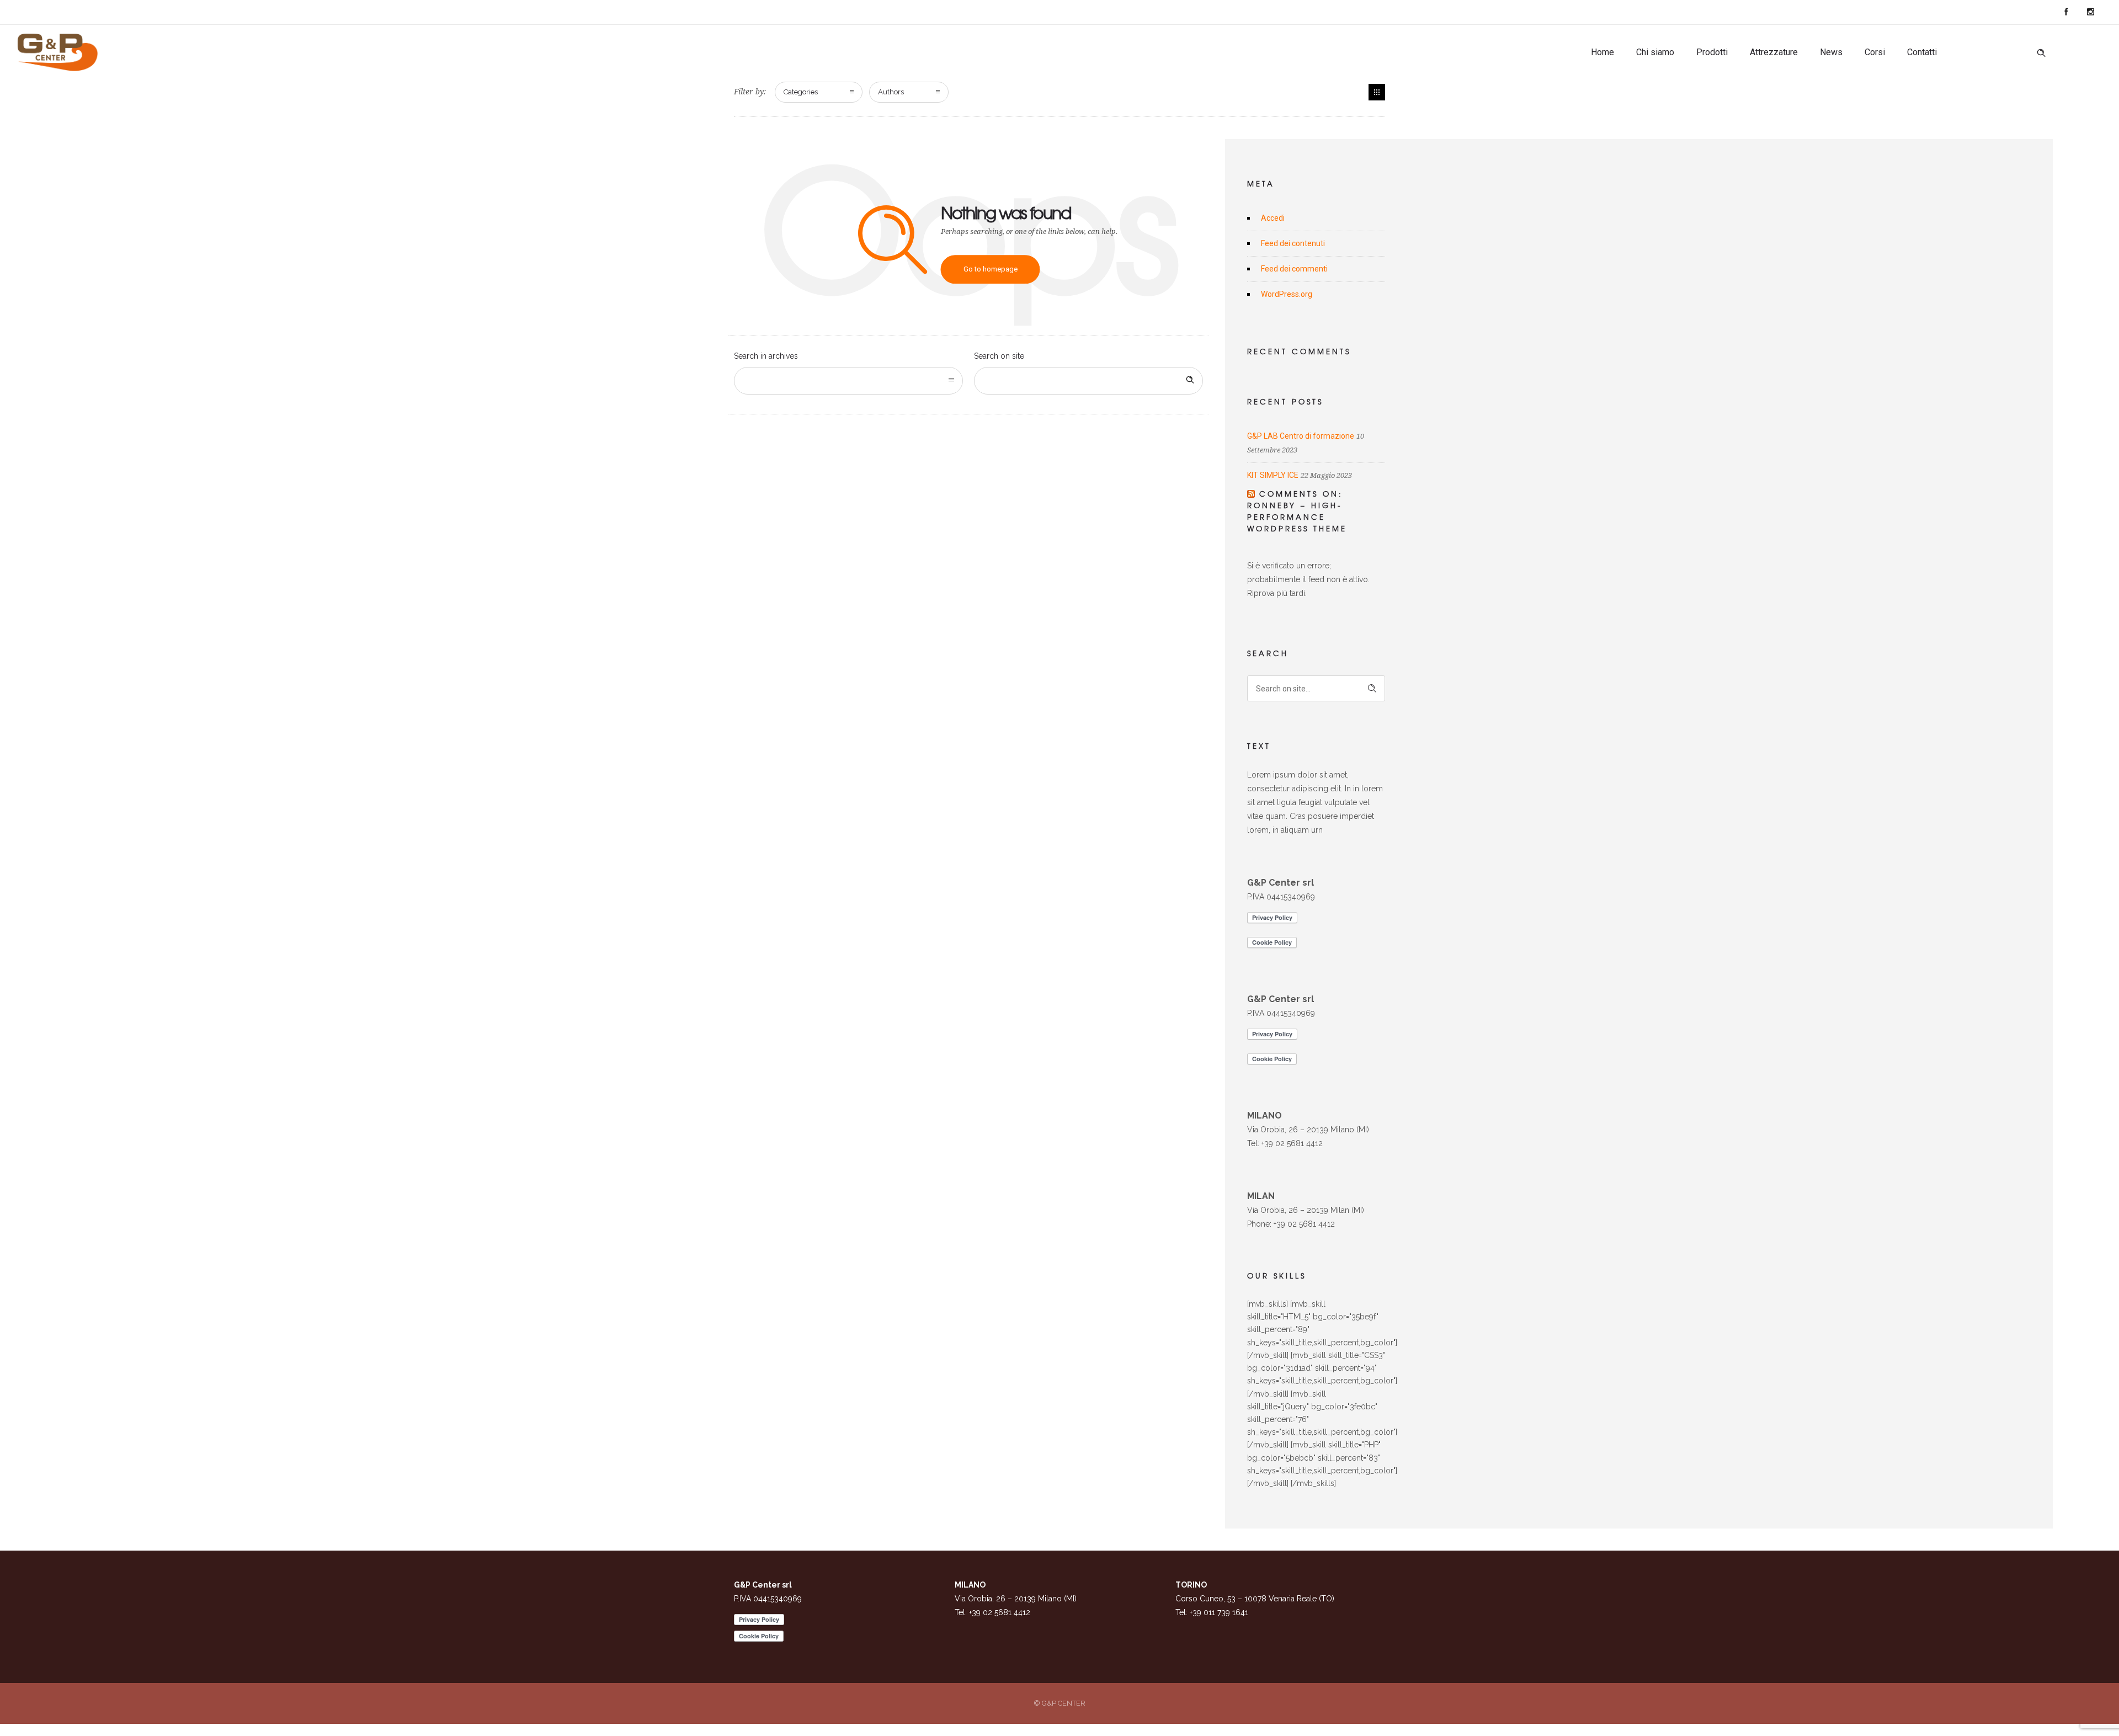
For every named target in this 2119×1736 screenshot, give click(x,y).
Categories (801, 92)
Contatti (1922, 52)
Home (1602, 52)
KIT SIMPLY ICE (1273, 475)
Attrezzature (1774, 52)
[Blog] (1377, 92)
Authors (891, 92)
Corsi (1875, 52)
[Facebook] (2066, 12)
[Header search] (2041, 53)
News (1831, 52)
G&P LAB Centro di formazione (1301, 436)
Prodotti (1712, 52)
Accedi (1273, 218)
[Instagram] (2090, 12)
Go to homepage (991, 269)
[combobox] (848, 381)
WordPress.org (1287, 294)
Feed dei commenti (1294, 269)
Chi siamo (1655, 52)
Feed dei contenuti (1293, 243)
